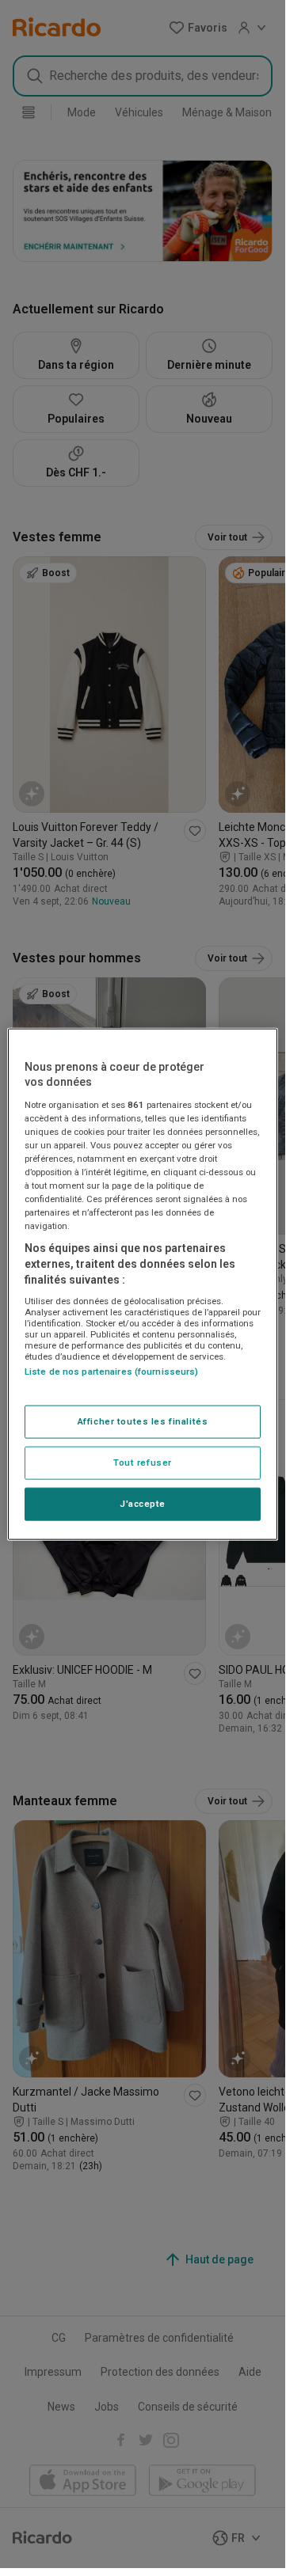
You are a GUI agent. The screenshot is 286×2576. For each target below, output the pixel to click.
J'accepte (143, 1504)
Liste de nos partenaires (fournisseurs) (111, 1371)
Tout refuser (143, 1463)
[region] (143, 1284)
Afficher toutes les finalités (143, 1421)
